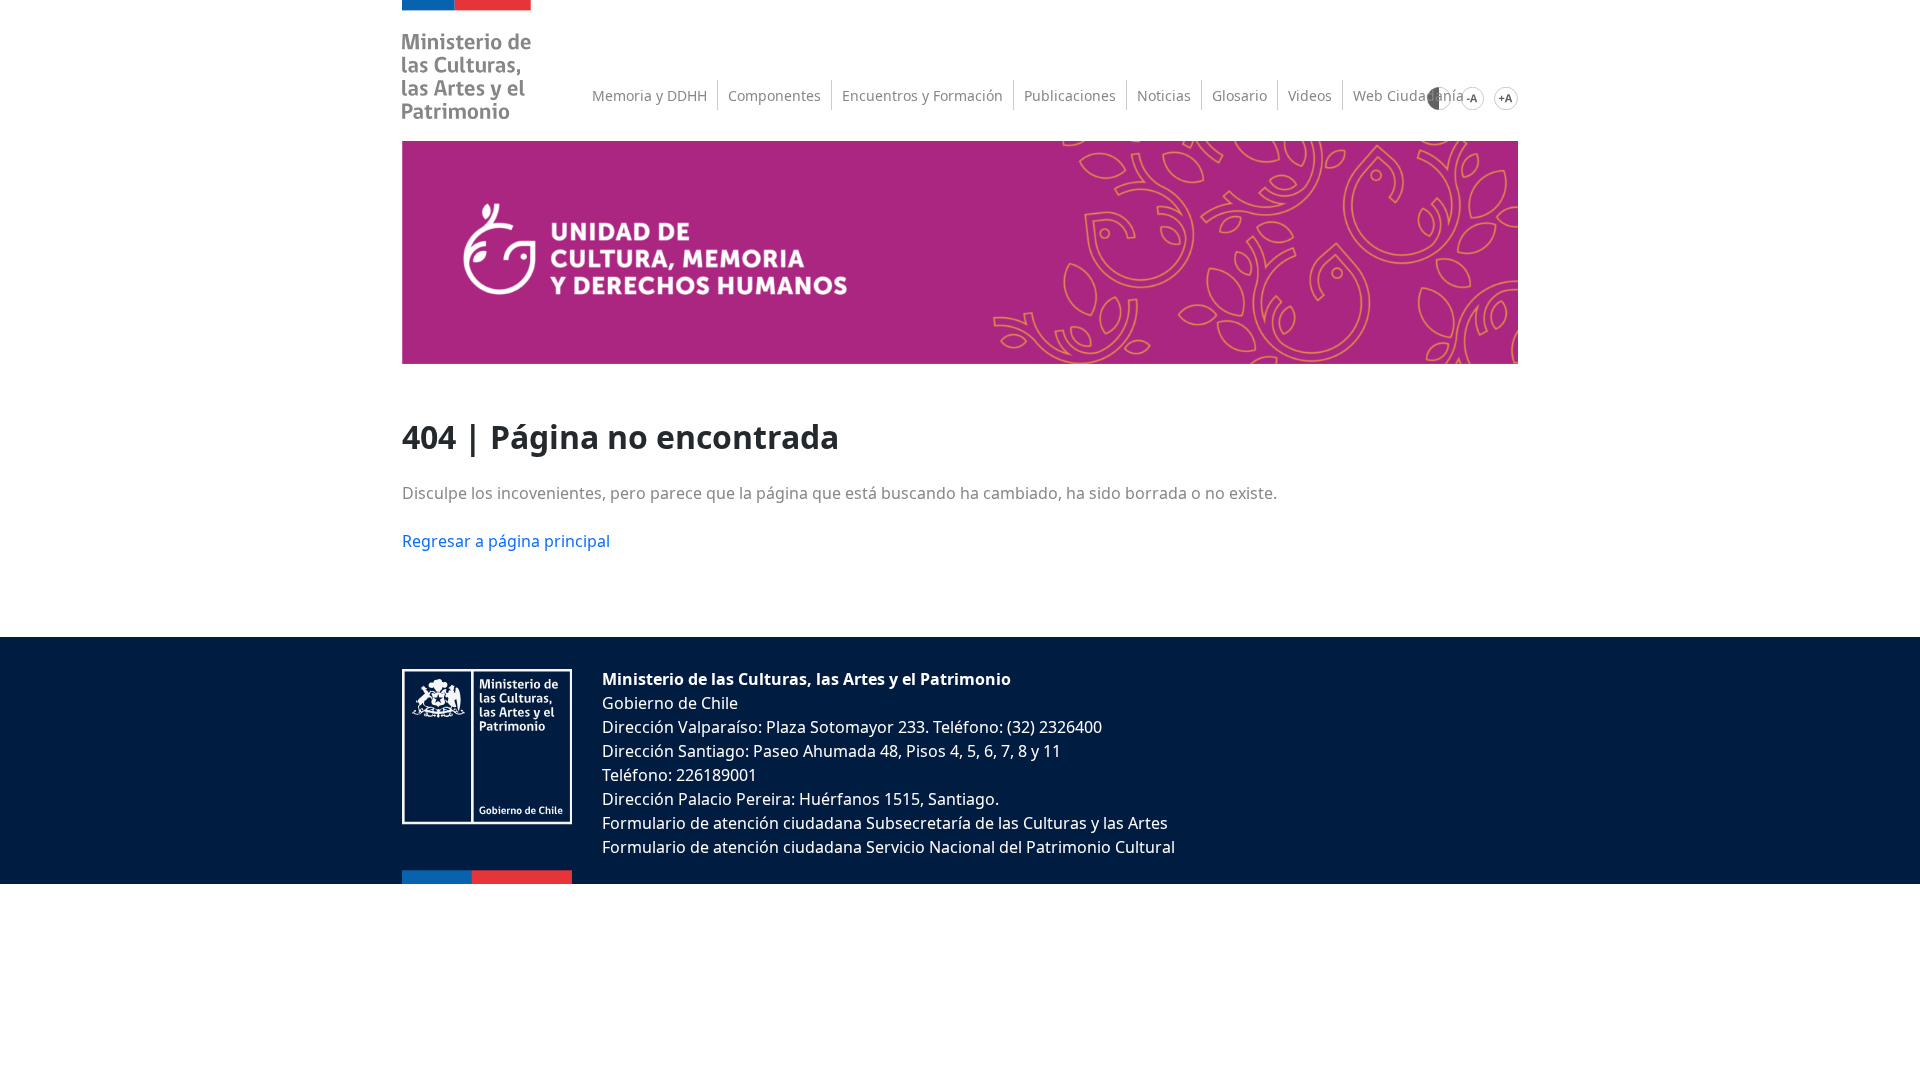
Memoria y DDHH (649, 95)
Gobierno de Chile (670, 703)
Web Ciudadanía (1408, 95)
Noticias (1164, 95)
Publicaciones (1070, 95)
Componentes (774, 95)
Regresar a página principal (506, 541)
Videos (1310, 95)
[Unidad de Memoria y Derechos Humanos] (960, 251)
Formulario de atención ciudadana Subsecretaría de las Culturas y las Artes (885, 823)
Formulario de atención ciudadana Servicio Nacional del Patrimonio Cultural (888, 847)
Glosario (1239, 95)
